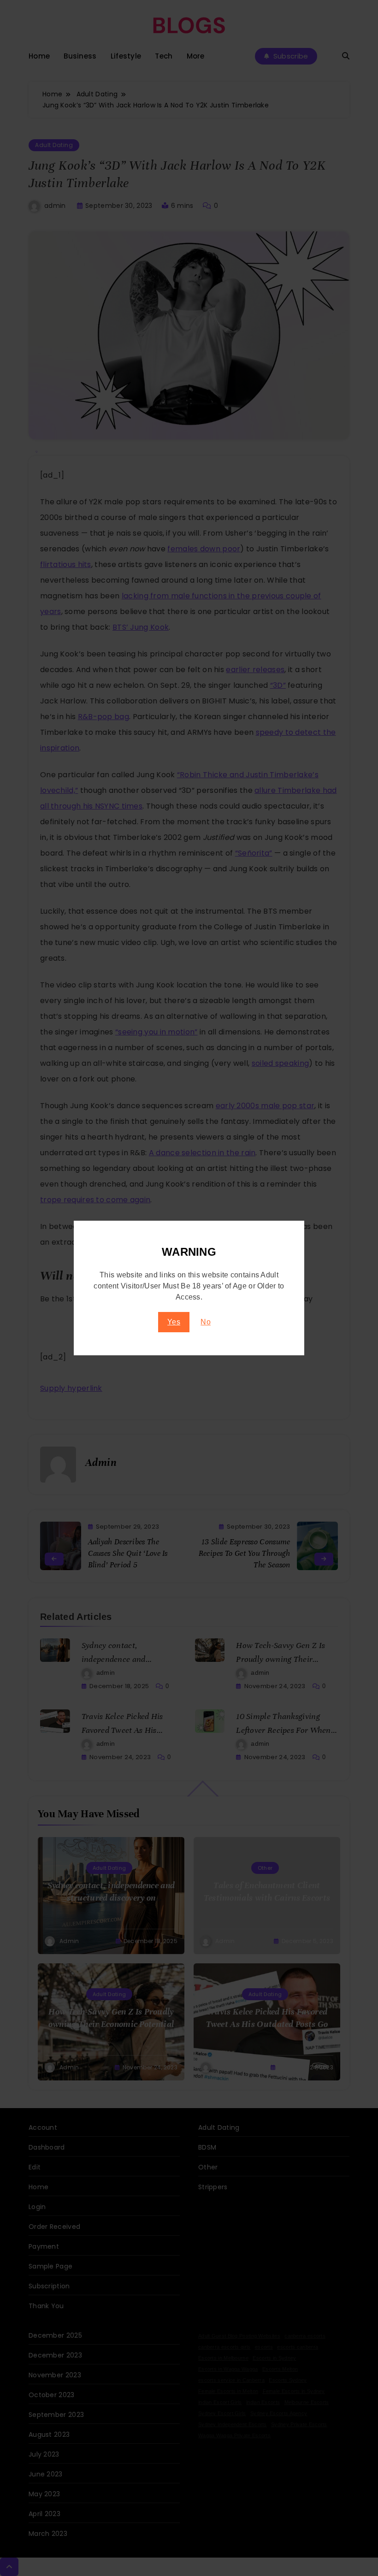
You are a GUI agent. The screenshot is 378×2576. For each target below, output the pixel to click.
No (206, 1322)
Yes (174, 1322)
